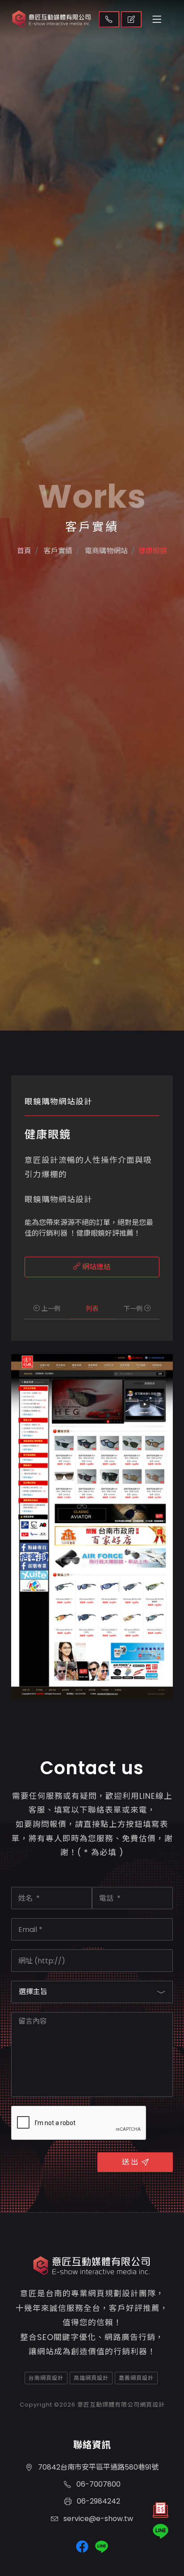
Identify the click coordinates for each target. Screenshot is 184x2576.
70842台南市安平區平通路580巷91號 (97, 2467)
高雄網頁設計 (91, 2378)
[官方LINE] (161, 2531)
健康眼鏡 (153, 551)
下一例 (134, 1309)
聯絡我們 (109, 19)
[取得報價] (161, 2512)
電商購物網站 (105, 551)
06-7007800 (98, 2484)
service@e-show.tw (97, 2519)
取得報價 (131, 19)
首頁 (24, 551)
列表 (92, 1309)
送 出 (130, 2162)
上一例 (50, 1309)
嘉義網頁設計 (136, 2378)
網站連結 (96, 1267)
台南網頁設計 (46, 2378)
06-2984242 (98, 2501)
